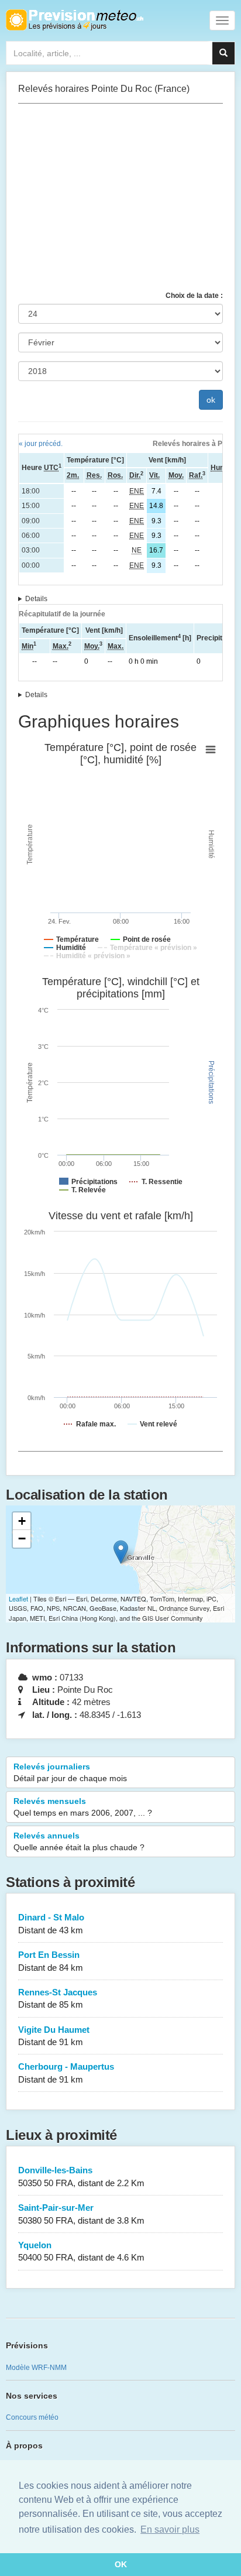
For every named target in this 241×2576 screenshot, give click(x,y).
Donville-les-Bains (81, 2176)
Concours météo (32, 2417)
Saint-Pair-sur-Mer (81, 2214)
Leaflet (18, 1599)
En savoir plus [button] (170, 2529)
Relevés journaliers (70, 1772)
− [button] (22, 1539)
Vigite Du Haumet (54, 2036)
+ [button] (22, 1521)
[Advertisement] (120, 197)
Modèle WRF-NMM (36, 2368)
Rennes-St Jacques (58, 1998)
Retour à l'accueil (75, 20)
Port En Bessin (51, 1961)
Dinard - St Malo (51, 1923)
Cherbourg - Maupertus (66, 2073)
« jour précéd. (41, 444)
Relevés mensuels (83, 1807)
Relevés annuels (79, 1841)
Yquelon (81, 2251)
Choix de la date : (194, 296)
